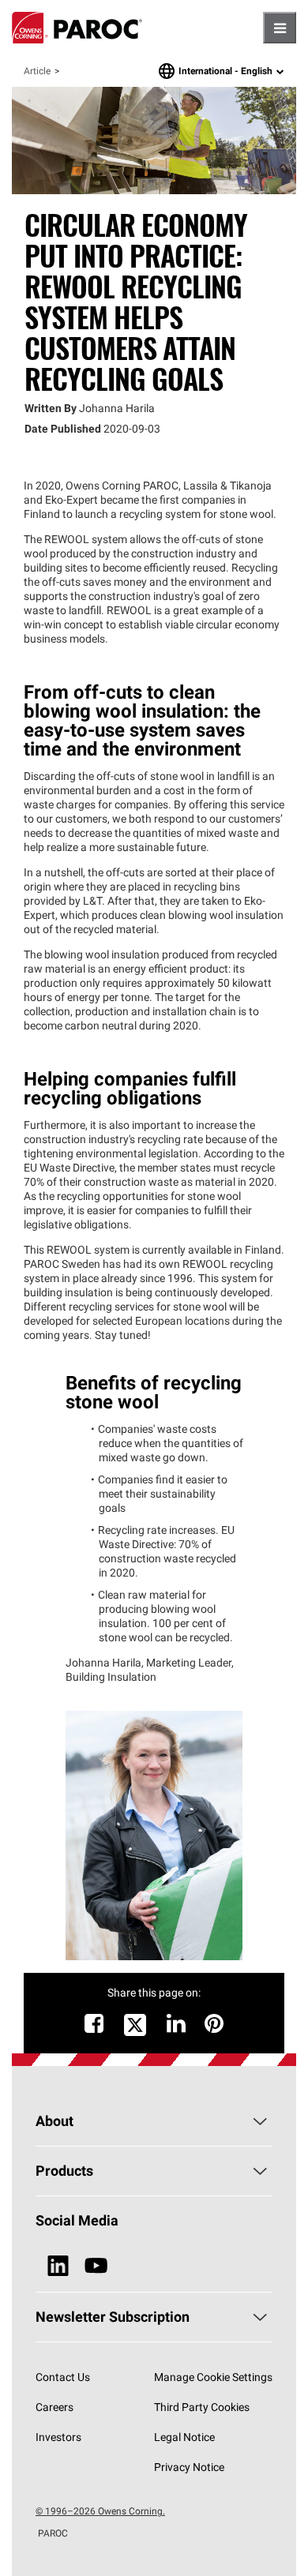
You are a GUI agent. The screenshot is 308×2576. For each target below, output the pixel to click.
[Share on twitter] (135, 2034)
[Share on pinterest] (214, 2027)
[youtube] (96, 2266)
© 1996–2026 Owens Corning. (100, 2511)
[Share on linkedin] (176, 2027)
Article (37, 71)
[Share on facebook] (94, 2027)
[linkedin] (58, 2266)
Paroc (77, 28)
